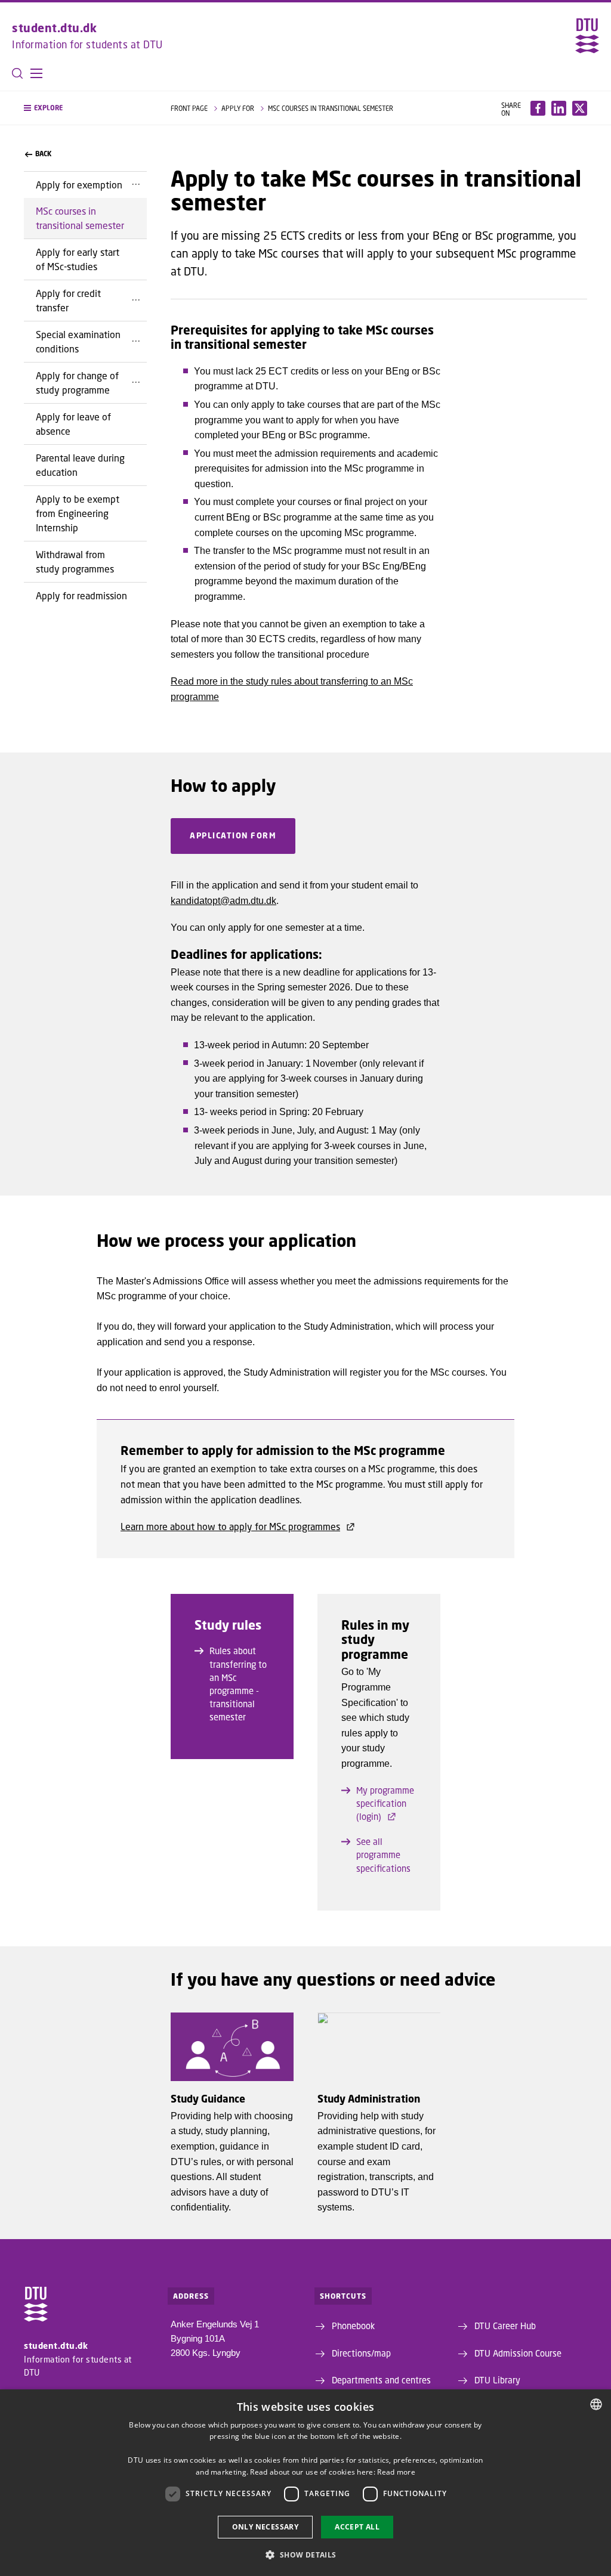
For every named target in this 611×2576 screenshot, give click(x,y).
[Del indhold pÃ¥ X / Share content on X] (580, 108)
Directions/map (361, 2353)
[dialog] (305, 2483)
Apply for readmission (81, 595)
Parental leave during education (80, 465)
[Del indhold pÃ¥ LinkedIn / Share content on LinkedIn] (559, 108)
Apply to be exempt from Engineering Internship (78, 513)
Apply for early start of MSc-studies (78, 259)
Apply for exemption (79, 185)
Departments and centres (381, 2380)
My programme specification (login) (385, 1803)
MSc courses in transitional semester (80, 218)
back (43, 154)
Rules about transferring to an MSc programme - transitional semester (238, 1684)
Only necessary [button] (266, 2527)
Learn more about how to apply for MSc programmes (230, 1526)
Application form (233, 835)
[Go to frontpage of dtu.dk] (587, 36)
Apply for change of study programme (77, 383)
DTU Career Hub (505, 2326)
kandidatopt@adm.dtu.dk (223, 901)
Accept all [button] (357, 2527)
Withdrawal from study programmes (75, 561)
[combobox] (596, 2404)
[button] (36, 73)
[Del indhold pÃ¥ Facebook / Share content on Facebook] (538, 108)
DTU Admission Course (518, 2353)
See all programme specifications (383, 1854)
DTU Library (497, 2380)
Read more (396, 2472)
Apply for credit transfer (68, 300)
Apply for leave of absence (73, 424)
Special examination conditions (78, 341)
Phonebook (353, 2326)
